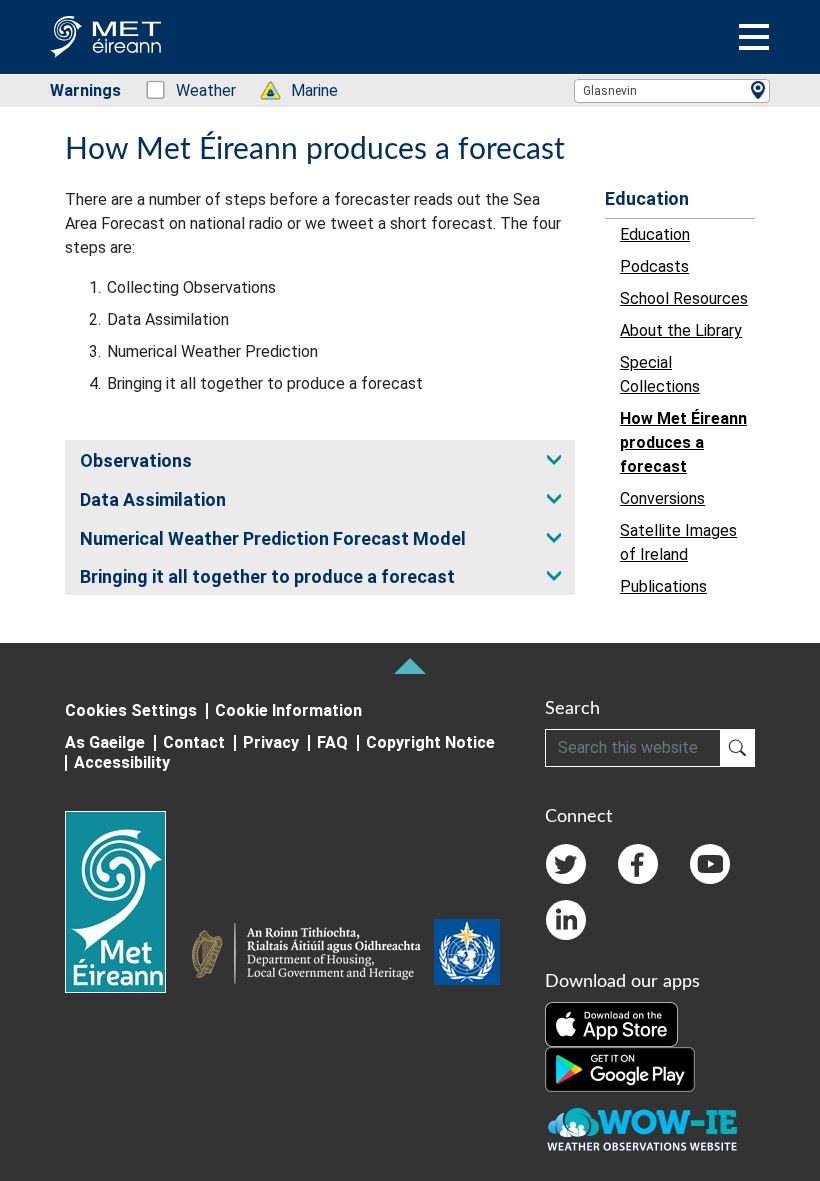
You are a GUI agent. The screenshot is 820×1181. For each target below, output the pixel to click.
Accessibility (122, 762)
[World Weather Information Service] (467, 956)
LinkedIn (566, 920)
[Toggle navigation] (754, 37)
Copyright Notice (430, 742)
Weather (195, 90)
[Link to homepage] (127, 902)
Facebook (638, 864)
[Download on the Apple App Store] (611, 1023)
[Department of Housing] (312, 956)
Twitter (566, 864)
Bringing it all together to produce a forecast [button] (267, 576)
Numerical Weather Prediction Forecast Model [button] (273, 538)
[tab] (320, 459)
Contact (194, 742)
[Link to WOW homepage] (642, 1130)
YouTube (710, 864)
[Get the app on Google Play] (620, 1068)
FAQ (332, 742)
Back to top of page (410, 666)
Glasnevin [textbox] (610, 91)
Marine (304, 90)
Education (647, 198)
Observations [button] (136, 460)
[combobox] (672, 91)
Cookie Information (288, 710)
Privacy (271, 742)
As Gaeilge (105, 742)
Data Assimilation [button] (153, 499)
